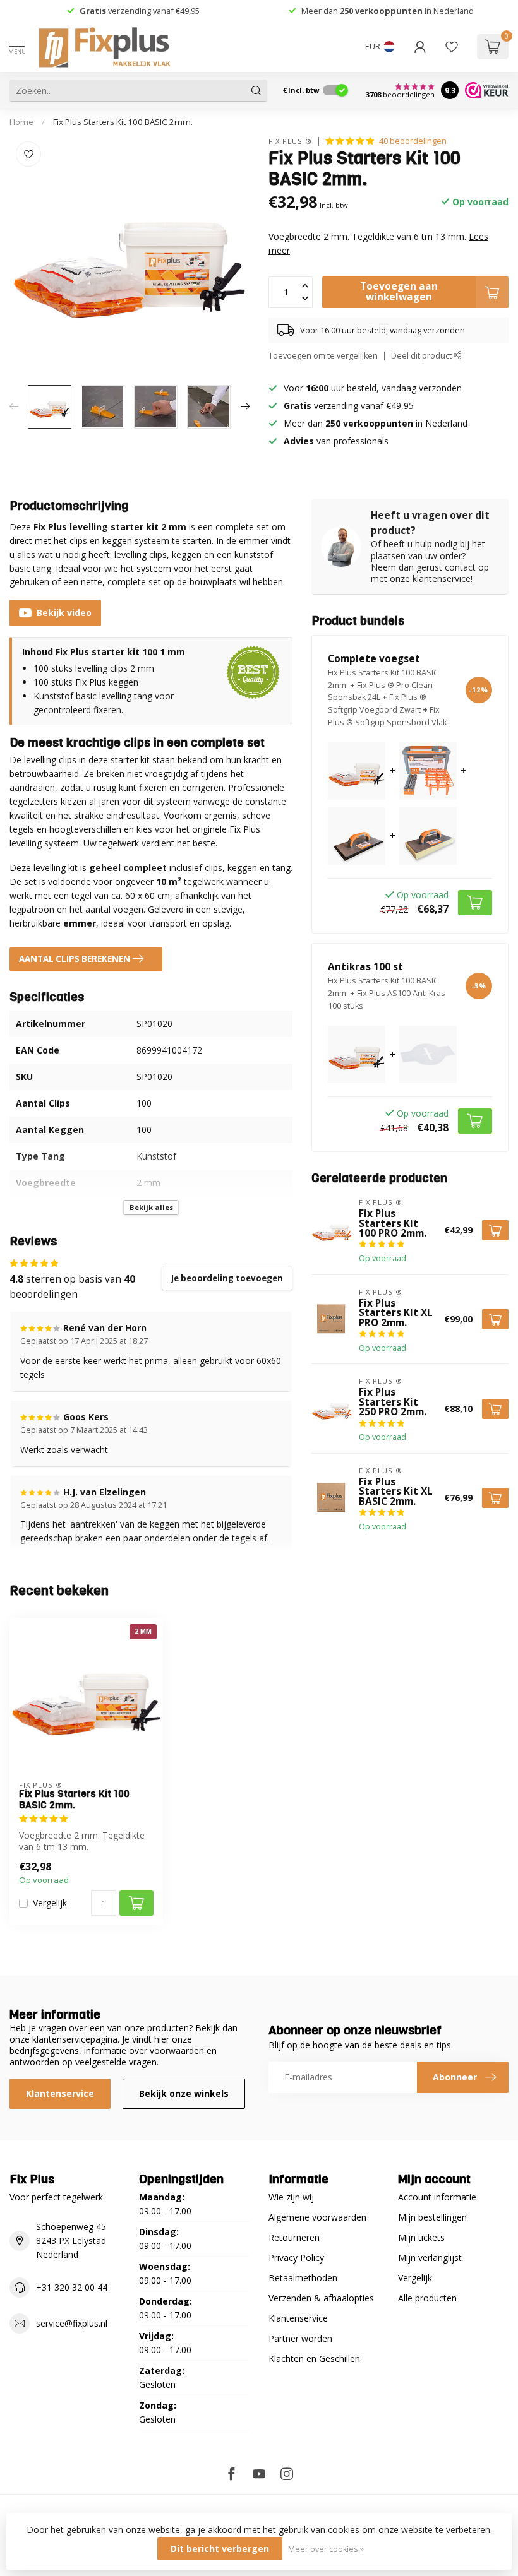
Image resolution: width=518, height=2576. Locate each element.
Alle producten (427, 2298)
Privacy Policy (296, 2258)
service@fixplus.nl (72, 2323)
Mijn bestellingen (432, 2217)
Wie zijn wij (291, 2197)
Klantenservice (60, 2093)
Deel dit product (422, 356)
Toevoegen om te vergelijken (323, 356)
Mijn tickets (421, 2237)
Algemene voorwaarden (317, 2217)
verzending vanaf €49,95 (153, 11)
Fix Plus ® (290, 141)
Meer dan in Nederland (388, 11)
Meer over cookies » (326, 2549)
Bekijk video (64, 613)
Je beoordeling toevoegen (227, 1278)
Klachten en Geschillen (314, 2359)
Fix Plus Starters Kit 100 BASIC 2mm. (123, 122)
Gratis (93, 11)
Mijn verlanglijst (430, 2258)
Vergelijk (50, 1903)
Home (21, 122)
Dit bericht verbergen (220, 2549)
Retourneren (294, 2237)
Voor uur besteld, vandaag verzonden (373, 388)
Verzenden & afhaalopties (321, 2298)
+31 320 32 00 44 (72, 2287)
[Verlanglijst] (452, 47)
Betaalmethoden (303, 2278)
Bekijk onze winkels (184, 2093)
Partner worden (300, 2338)
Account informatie (437, 2197)
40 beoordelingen (413, 141)
